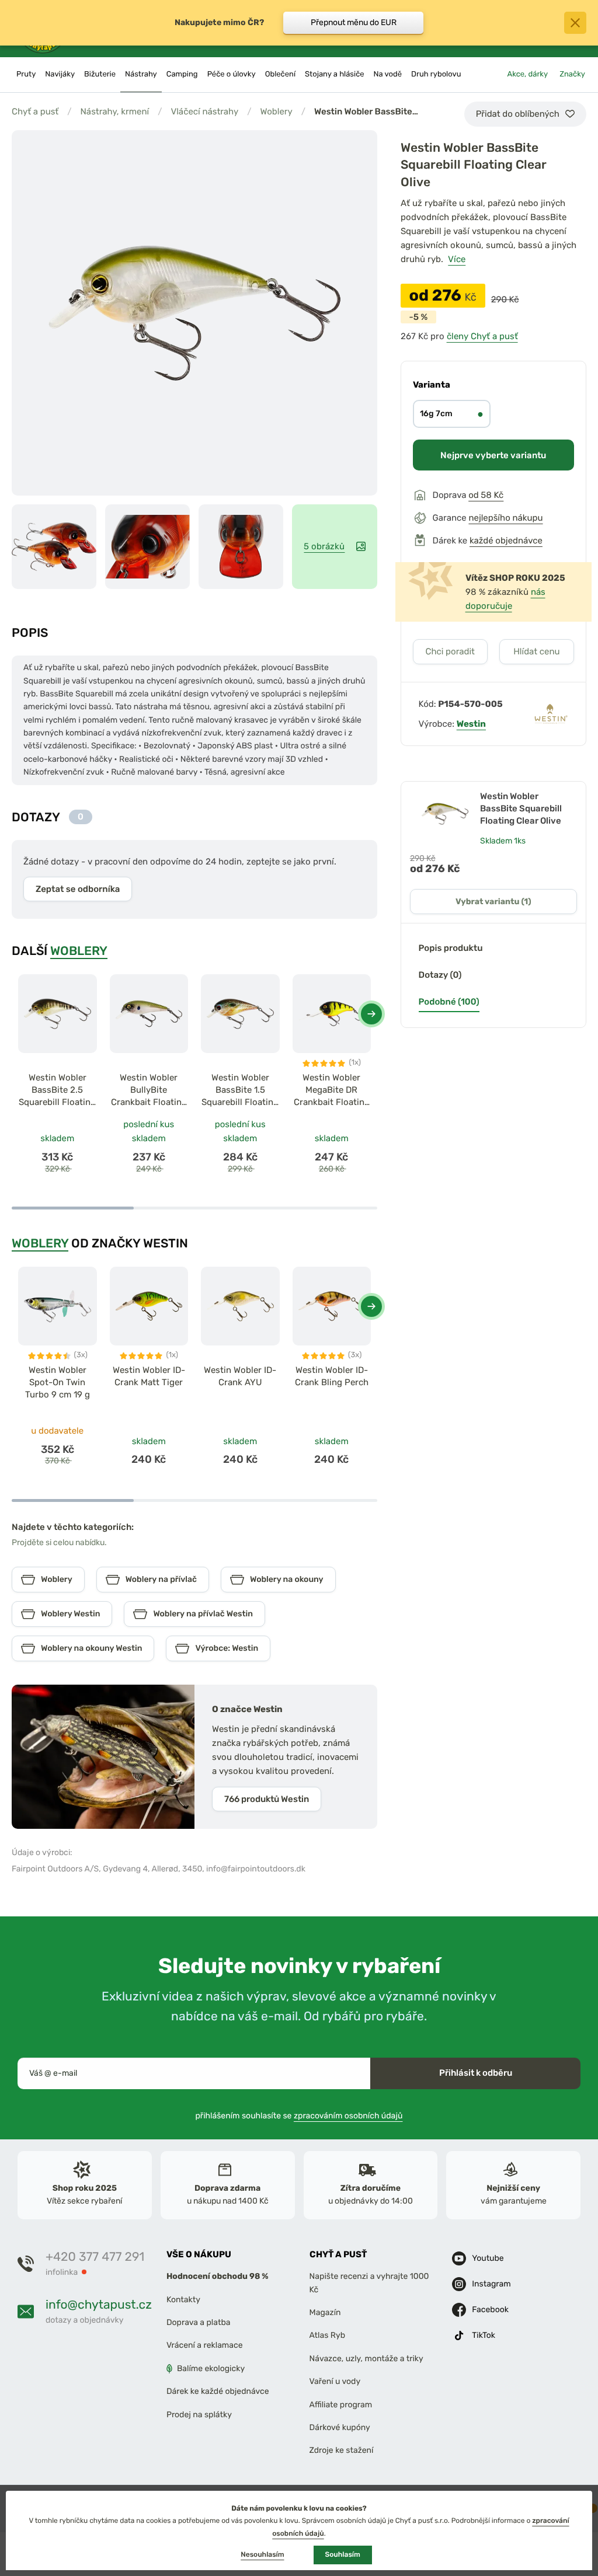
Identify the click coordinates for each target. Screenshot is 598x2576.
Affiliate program (341, 2404)
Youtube (488, 2258)
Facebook (490, 2310)
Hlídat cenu (536, 651)
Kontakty (183, 2300)
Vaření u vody (335, 2381)
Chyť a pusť (35, 111)
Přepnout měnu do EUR (354, 22)
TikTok (484, 2335)
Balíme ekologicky (211, 2368)
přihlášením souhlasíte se (299, 2116)
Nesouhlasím (262, 2554)
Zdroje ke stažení (342, 2450)
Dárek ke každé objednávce (218, 2391)
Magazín (325, 2312)
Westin (471, 724)
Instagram (491, 2284)
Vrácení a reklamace (205, 2345)
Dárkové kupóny (340, 2427)
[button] (371, 1014)
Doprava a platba (199, 2322)
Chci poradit (450, 651)
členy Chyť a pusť (482, 336)
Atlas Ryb (327, 2335)
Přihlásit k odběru (476, 2073)
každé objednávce (506, 541)
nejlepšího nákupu (505, 518)
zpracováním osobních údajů (348, 2116)
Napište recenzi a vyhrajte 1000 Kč (369, 2283)
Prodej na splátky (199, 2414)
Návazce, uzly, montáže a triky (366, 2359)
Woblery (277, 111)
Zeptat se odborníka (78, 889)
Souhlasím (343, 2554)
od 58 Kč (486, 495)
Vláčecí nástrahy (204, 111)
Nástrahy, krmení (114, 111)
